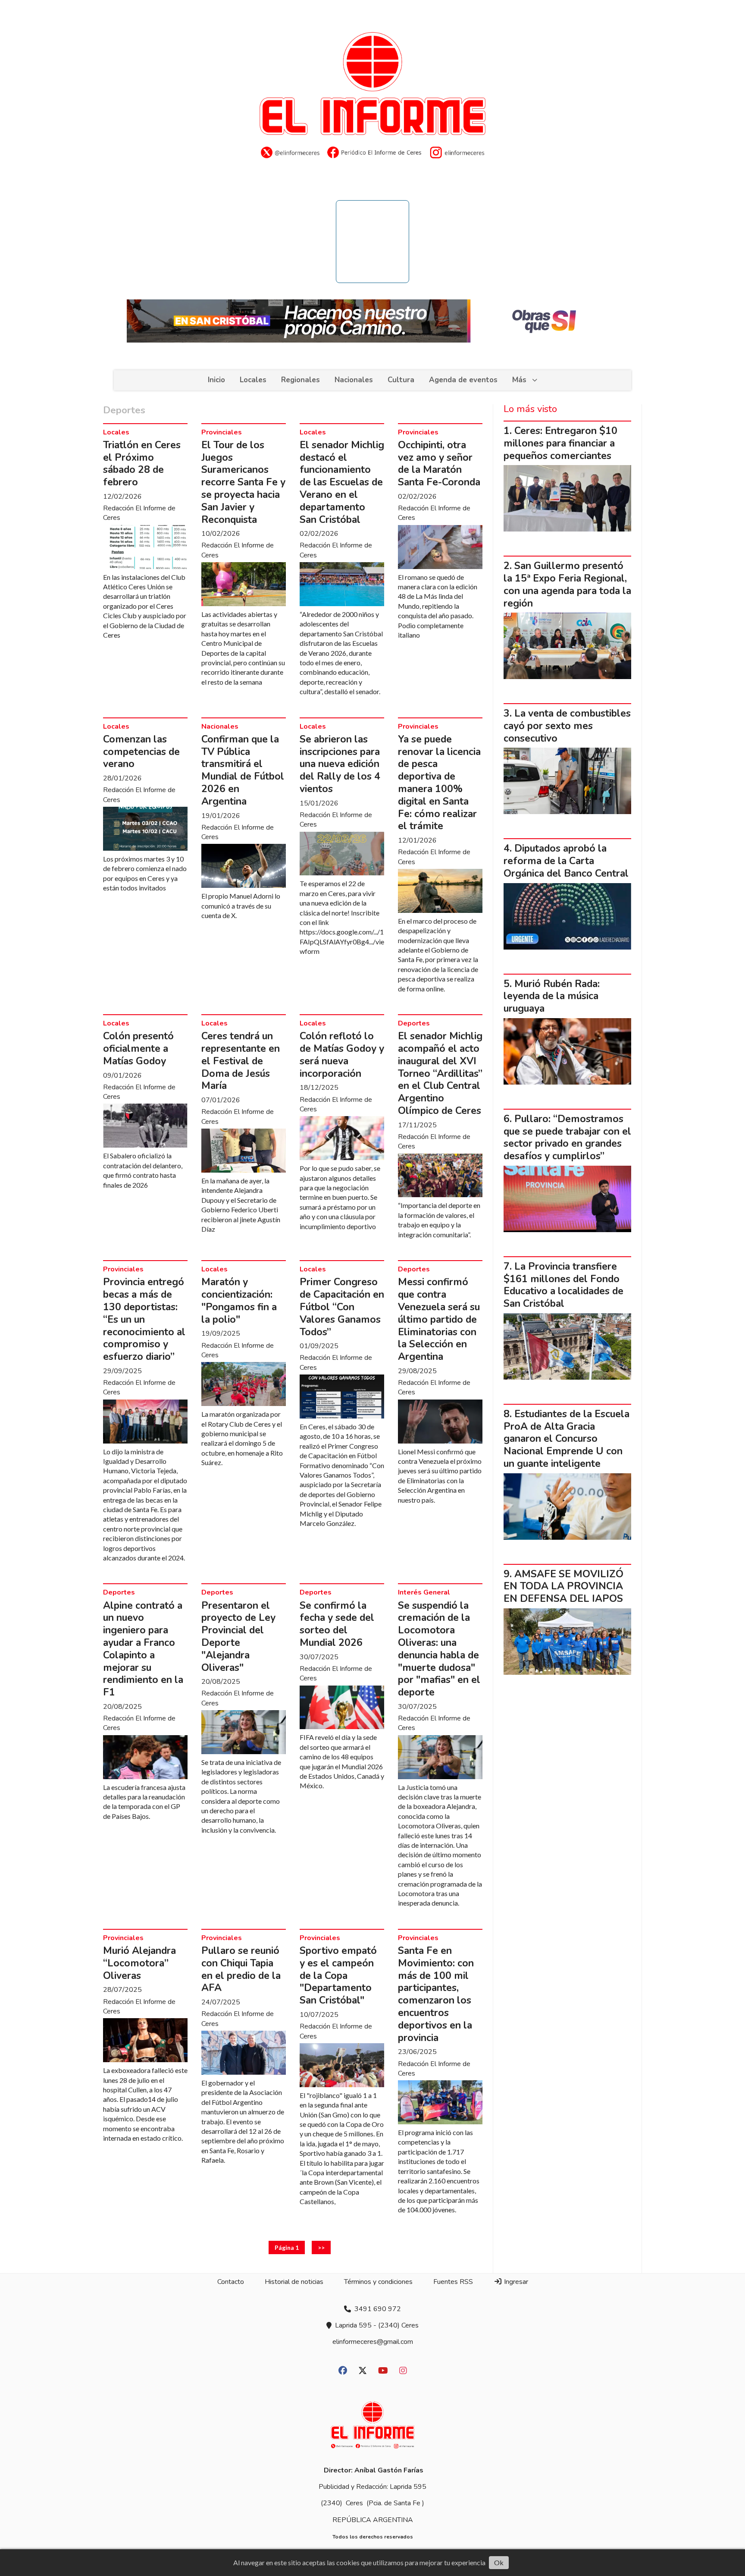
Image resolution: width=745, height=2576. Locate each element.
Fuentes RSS (453, 2282)
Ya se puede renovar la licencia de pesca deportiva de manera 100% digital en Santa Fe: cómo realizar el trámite (439, 783)
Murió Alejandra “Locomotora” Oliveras (139, 1963)
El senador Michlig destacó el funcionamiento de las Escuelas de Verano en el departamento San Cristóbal (342, 482)
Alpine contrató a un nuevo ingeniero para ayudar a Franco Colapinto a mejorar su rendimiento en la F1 (143, 1649)
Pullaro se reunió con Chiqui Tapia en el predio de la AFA (241, 1969)
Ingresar (515, 2282)
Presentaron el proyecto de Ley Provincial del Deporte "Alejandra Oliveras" (238, 1637)
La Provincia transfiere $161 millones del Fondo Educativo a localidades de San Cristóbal (563, 1285)
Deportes (414, 1023)
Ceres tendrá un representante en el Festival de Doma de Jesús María (241, 1061)
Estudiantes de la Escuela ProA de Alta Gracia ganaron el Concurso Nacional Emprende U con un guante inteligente (567, 1439)
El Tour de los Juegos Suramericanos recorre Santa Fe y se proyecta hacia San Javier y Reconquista (243, 482)
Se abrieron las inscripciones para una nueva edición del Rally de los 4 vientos (340, 764)
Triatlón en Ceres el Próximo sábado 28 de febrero (142, 464)
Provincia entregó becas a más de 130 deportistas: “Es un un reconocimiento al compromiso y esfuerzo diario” (144, 1319)
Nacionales (354, 380)
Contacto (231, 2282)
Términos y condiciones (378, 2282)
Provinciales (222, 432)
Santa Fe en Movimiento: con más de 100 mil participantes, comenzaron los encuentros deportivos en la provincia (436, 1994)
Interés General (424, 1592)
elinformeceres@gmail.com (373, 2342)
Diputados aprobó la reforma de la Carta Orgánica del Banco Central (566, 861)
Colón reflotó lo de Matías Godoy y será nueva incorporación (342, 1055)
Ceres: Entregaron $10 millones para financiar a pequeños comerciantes (560, 443)
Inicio (216, 380)
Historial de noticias (294, 2282)
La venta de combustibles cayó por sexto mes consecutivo (567, 726)
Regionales (301, 380)
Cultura (401, 380)
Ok (499, 2562)
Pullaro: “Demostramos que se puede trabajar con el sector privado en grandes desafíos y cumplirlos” (567, 1137)
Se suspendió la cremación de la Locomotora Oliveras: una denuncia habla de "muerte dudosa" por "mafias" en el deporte (439, 1649)
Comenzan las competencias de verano (141, 752)
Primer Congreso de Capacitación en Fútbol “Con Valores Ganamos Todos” (342, 1307)
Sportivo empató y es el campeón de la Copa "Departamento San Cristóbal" (338, 1975)
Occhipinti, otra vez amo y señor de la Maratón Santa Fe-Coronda (439, 464)
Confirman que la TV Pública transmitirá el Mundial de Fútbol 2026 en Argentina (243, 770)
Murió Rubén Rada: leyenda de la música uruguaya (552, 996)
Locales (253, 380)
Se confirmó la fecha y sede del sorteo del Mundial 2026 (337, 1624)
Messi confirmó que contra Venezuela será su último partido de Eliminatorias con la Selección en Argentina (439, 1319)
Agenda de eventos (463, 380)
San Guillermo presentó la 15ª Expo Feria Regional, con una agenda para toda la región (567, 584)
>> (321, 2247)
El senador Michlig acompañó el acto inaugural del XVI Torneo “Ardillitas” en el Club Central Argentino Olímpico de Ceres (440, 1073)
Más (519, 380)
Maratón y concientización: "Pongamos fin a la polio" (239, 1301)
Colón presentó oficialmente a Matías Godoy (138, 1049)
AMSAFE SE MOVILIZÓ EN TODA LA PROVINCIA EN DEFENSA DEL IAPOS (563, 1587)
